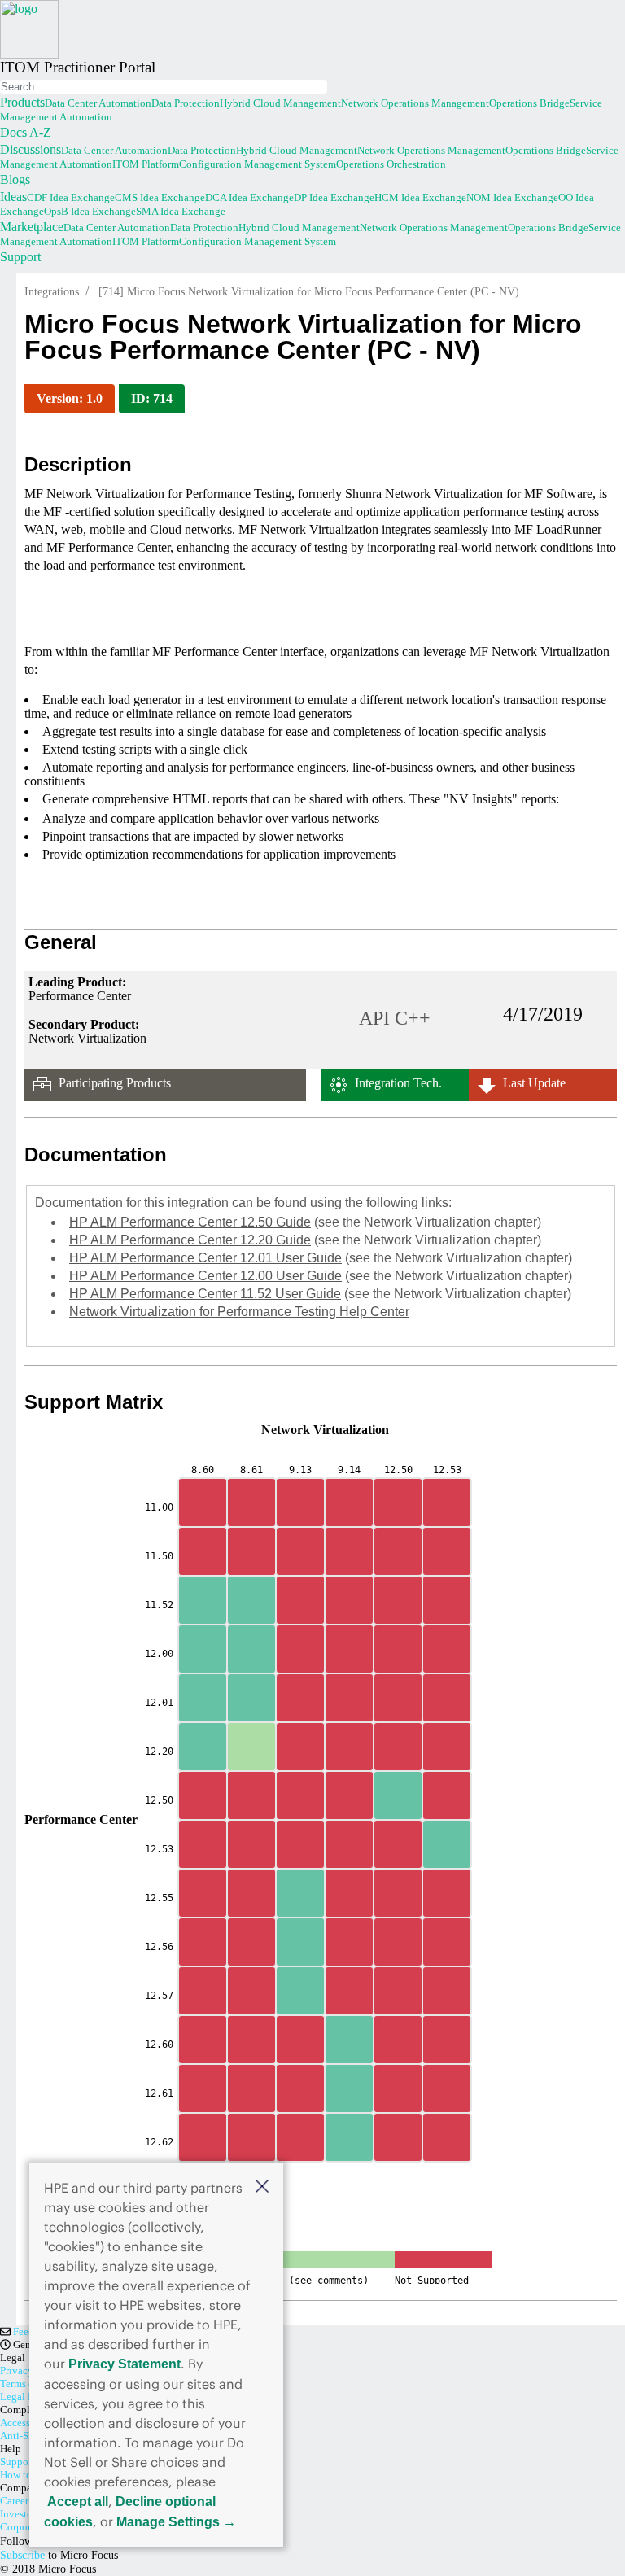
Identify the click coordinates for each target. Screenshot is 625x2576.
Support (20, 257)
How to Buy (26, 2475)
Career (14, 2501)
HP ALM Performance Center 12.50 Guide (190, 1222)
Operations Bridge (529, 103)
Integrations (52, 292)
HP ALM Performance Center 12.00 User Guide (205, 1276)
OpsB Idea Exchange (90, 211)
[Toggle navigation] (2, 78)
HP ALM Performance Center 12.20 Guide (190, 1240)
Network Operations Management (415, 103)
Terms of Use (28, 2384)
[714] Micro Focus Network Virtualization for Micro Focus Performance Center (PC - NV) (309, 292)
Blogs (15, 179)
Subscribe (22, 2555)
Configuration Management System (258, 164)
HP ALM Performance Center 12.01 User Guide (205, 1258)
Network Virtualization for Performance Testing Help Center (239, 1312)
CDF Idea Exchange (71, 197)
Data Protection (186, 103)
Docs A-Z (26, 132)
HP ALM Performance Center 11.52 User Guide (205, 1294)
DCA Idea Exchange (249, 197)
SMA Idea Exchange (181, 211)
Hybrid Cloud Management (280, 103)
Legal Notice (28, 2397)
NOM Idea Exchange (512, 197)
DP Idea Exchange (334, 197)
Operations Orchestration (391, 164)
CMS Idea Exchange (160, 197)
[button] (262, 2186)
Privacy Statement (125, 2364)
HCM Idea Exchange (420, 197)
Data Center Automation (98, 103)
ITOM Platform (146, 164)
